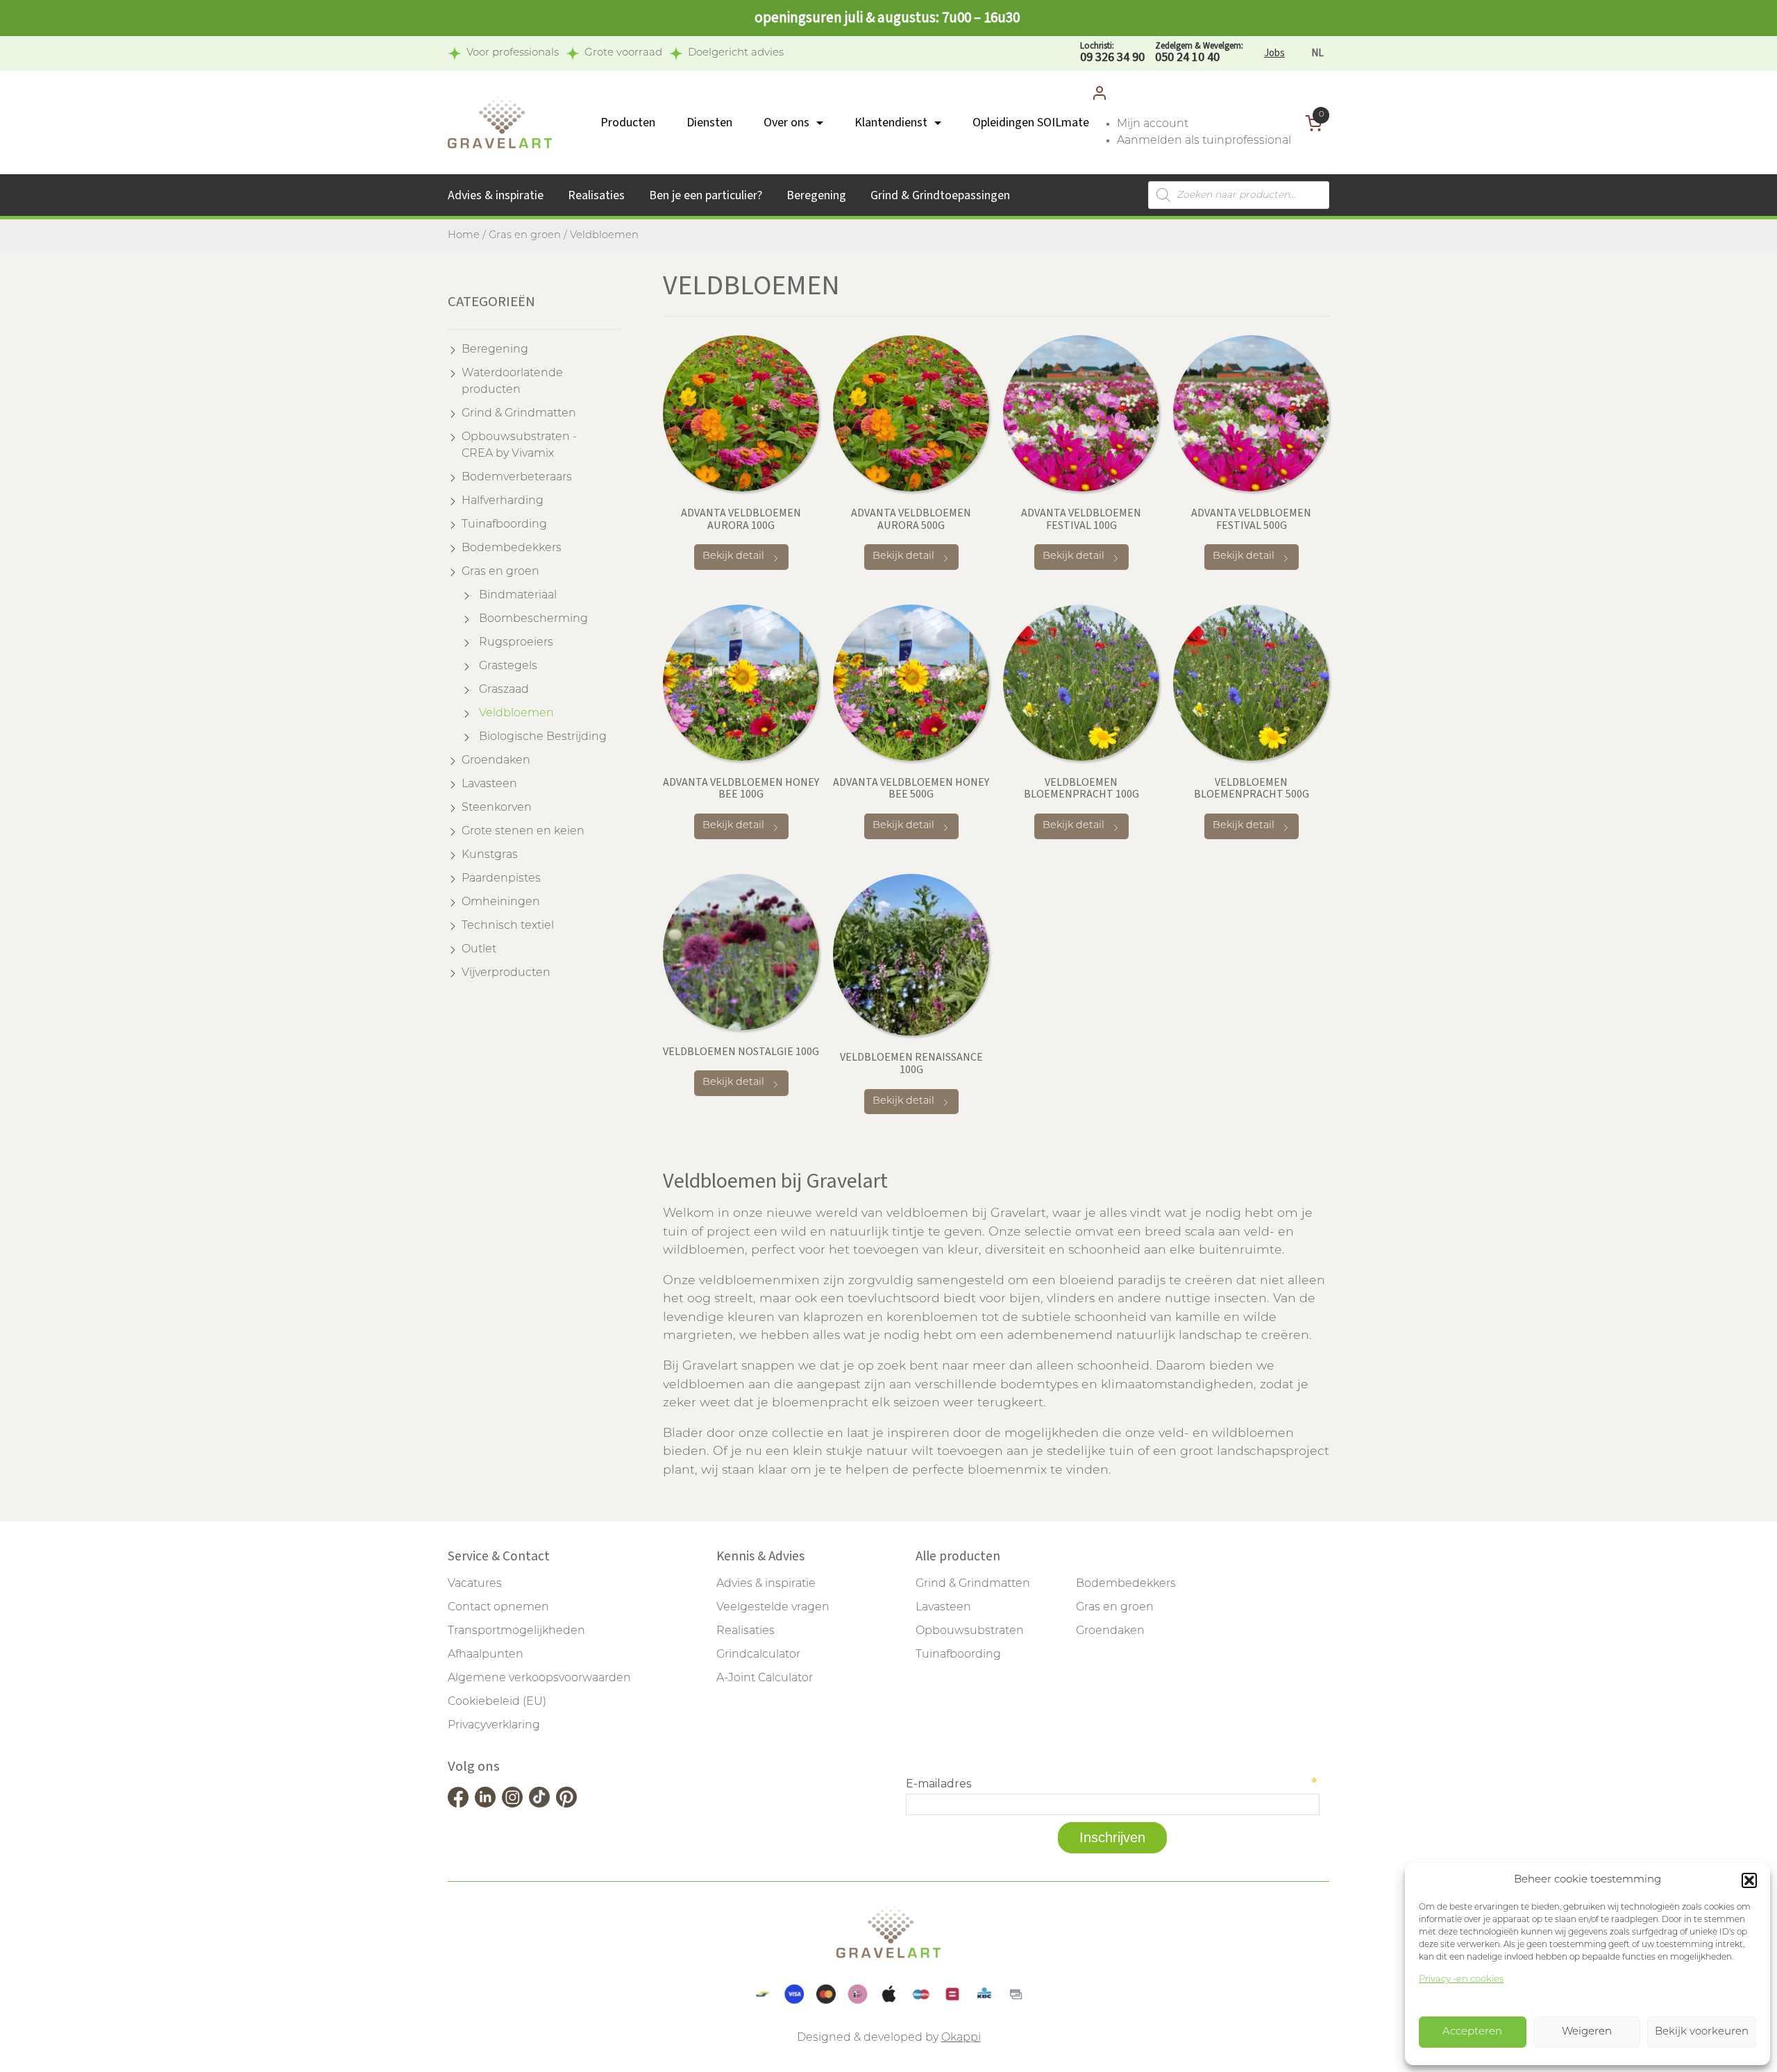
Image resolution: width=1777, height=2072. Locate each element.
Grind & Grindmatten (519, 414)
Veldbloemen (516, 714)
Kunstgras (490, 855)
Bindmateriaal (518, 596)
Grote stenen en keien (523, 832)
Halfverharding (503, 501)
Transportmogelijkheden (516, 1631)
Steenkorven (497, 808)
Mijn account (1153, 124)
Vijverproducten (506, 973)
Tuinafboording (504, 525)
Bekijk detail (733, 556)
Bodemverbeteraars (517, 478)
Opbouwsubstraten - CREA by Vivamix (519, 446)
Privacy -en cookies (1461, 1979)
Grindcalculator (758, 1655)
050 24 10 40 (1199, 53)
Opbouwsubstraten (970, 1631)
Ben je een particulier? (706, 195)
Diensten (709, 123)
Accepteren (1472, 2032)
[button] (1749, 1880)
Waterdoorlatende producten (512, 382)
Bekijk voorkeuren (1702, 2032)
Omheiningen (501, 902)
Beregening (816, 195)
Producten (628, 123)
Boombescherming (533, 619)
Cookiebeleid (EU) (497, 1702)
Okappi (961, 2038)
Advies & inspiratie (496, 195)
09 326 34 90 (1112, 53)
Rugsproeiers (516, 643)
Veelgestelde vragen (773, 1608)
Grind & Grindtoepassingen (940, 195)
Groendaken (496, 761)
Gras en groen (525, 236)
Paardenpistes (501, 879)
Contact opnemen (498, 1608)
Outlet (479, 950)
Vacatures (475, 1584)
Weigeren (1587, 2032)
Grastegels (508, 666)
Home (464, 236)
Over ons (786, 123)
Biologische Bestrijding (543, 737)
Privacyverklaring (494, 1726)
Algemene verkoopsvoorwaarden (539, 1678)
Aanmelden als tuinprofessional (1204, 141)
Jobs (1274, 53)
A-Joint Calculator (765, 1678)
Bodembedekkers (512, 548)
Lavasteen (489, 784)
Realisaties (596, 195)
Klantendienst (891, 123)
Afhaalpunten (486, 1655)
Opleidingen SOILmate (1031, 123)
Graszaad (504, 690)
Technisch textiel (508, 926)
